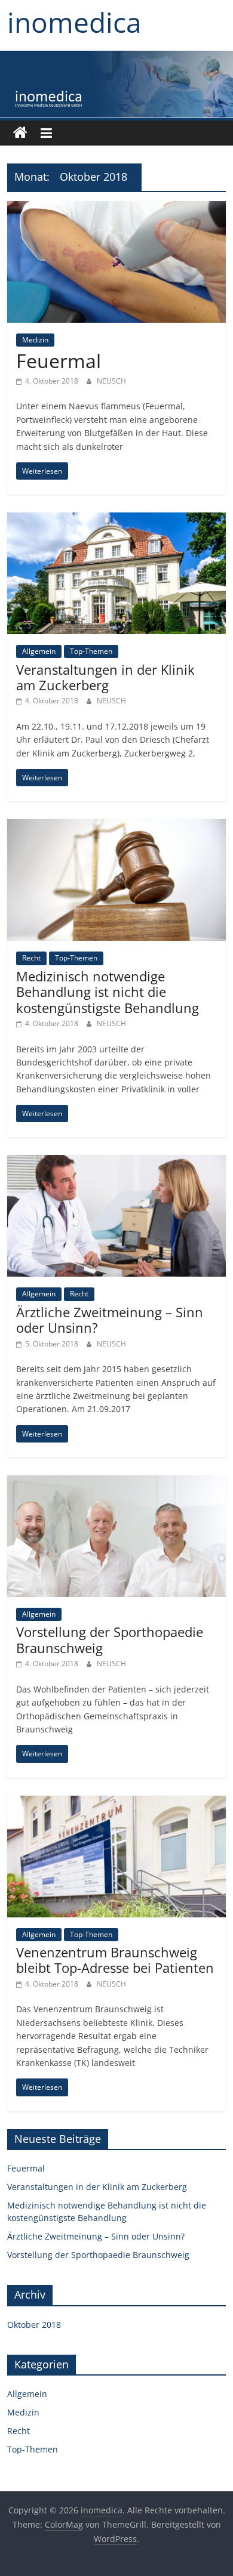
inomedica (74, 22)
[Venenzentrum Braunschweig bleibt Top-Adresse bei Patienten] (117, 1803)
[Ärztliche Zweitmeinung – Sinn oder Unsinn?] (117, 1162)
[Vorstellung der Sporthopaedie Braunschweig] (117, 1482)
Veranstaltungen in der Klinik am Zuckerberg (105, 677)
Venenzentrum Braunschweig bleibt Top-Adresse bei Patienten (115, 1960)
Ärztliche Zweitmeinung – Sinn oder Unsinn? (110, 1320)
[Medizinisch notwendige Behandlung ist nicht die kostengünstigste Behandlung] (117, 826)
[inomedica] (20, 133)
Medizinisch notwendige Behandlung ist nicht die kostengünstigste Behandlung (108, 992)
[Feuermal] (117, 208)
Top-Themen (91, 651)
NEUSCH (111, 381)
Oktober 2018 (34, 2325)
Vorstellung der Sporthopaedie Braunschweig (110, 1639)
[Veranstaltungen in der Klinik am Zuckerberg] (117, 520)
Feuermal (59, 361)
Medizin (35, 340)
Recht (31, 958)
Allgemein (39, 651)
